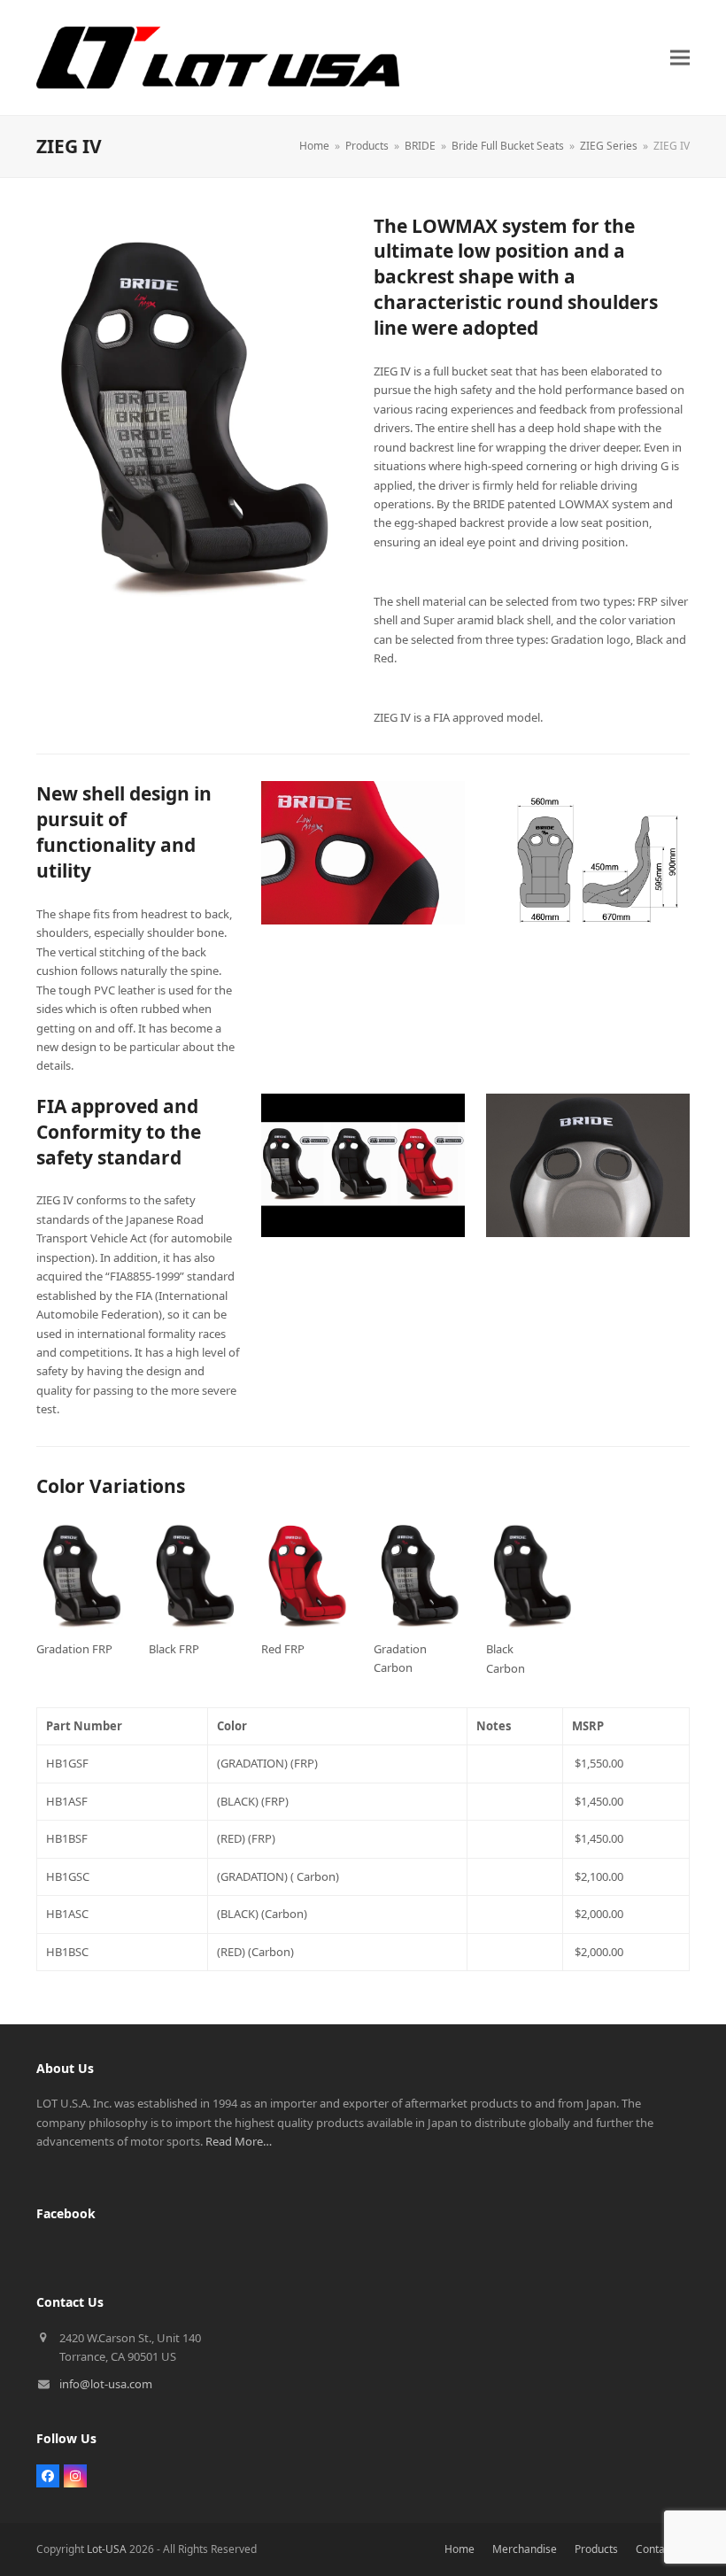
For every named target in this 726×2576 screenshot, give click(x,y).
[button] (680, 57)
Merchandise (525, 2549)
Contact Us (663, 2549)
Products (596, 2549)
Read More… (239, 2141)
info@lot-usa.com (106, 2384)
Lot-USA (107, 2549)
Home (460, 2549)
